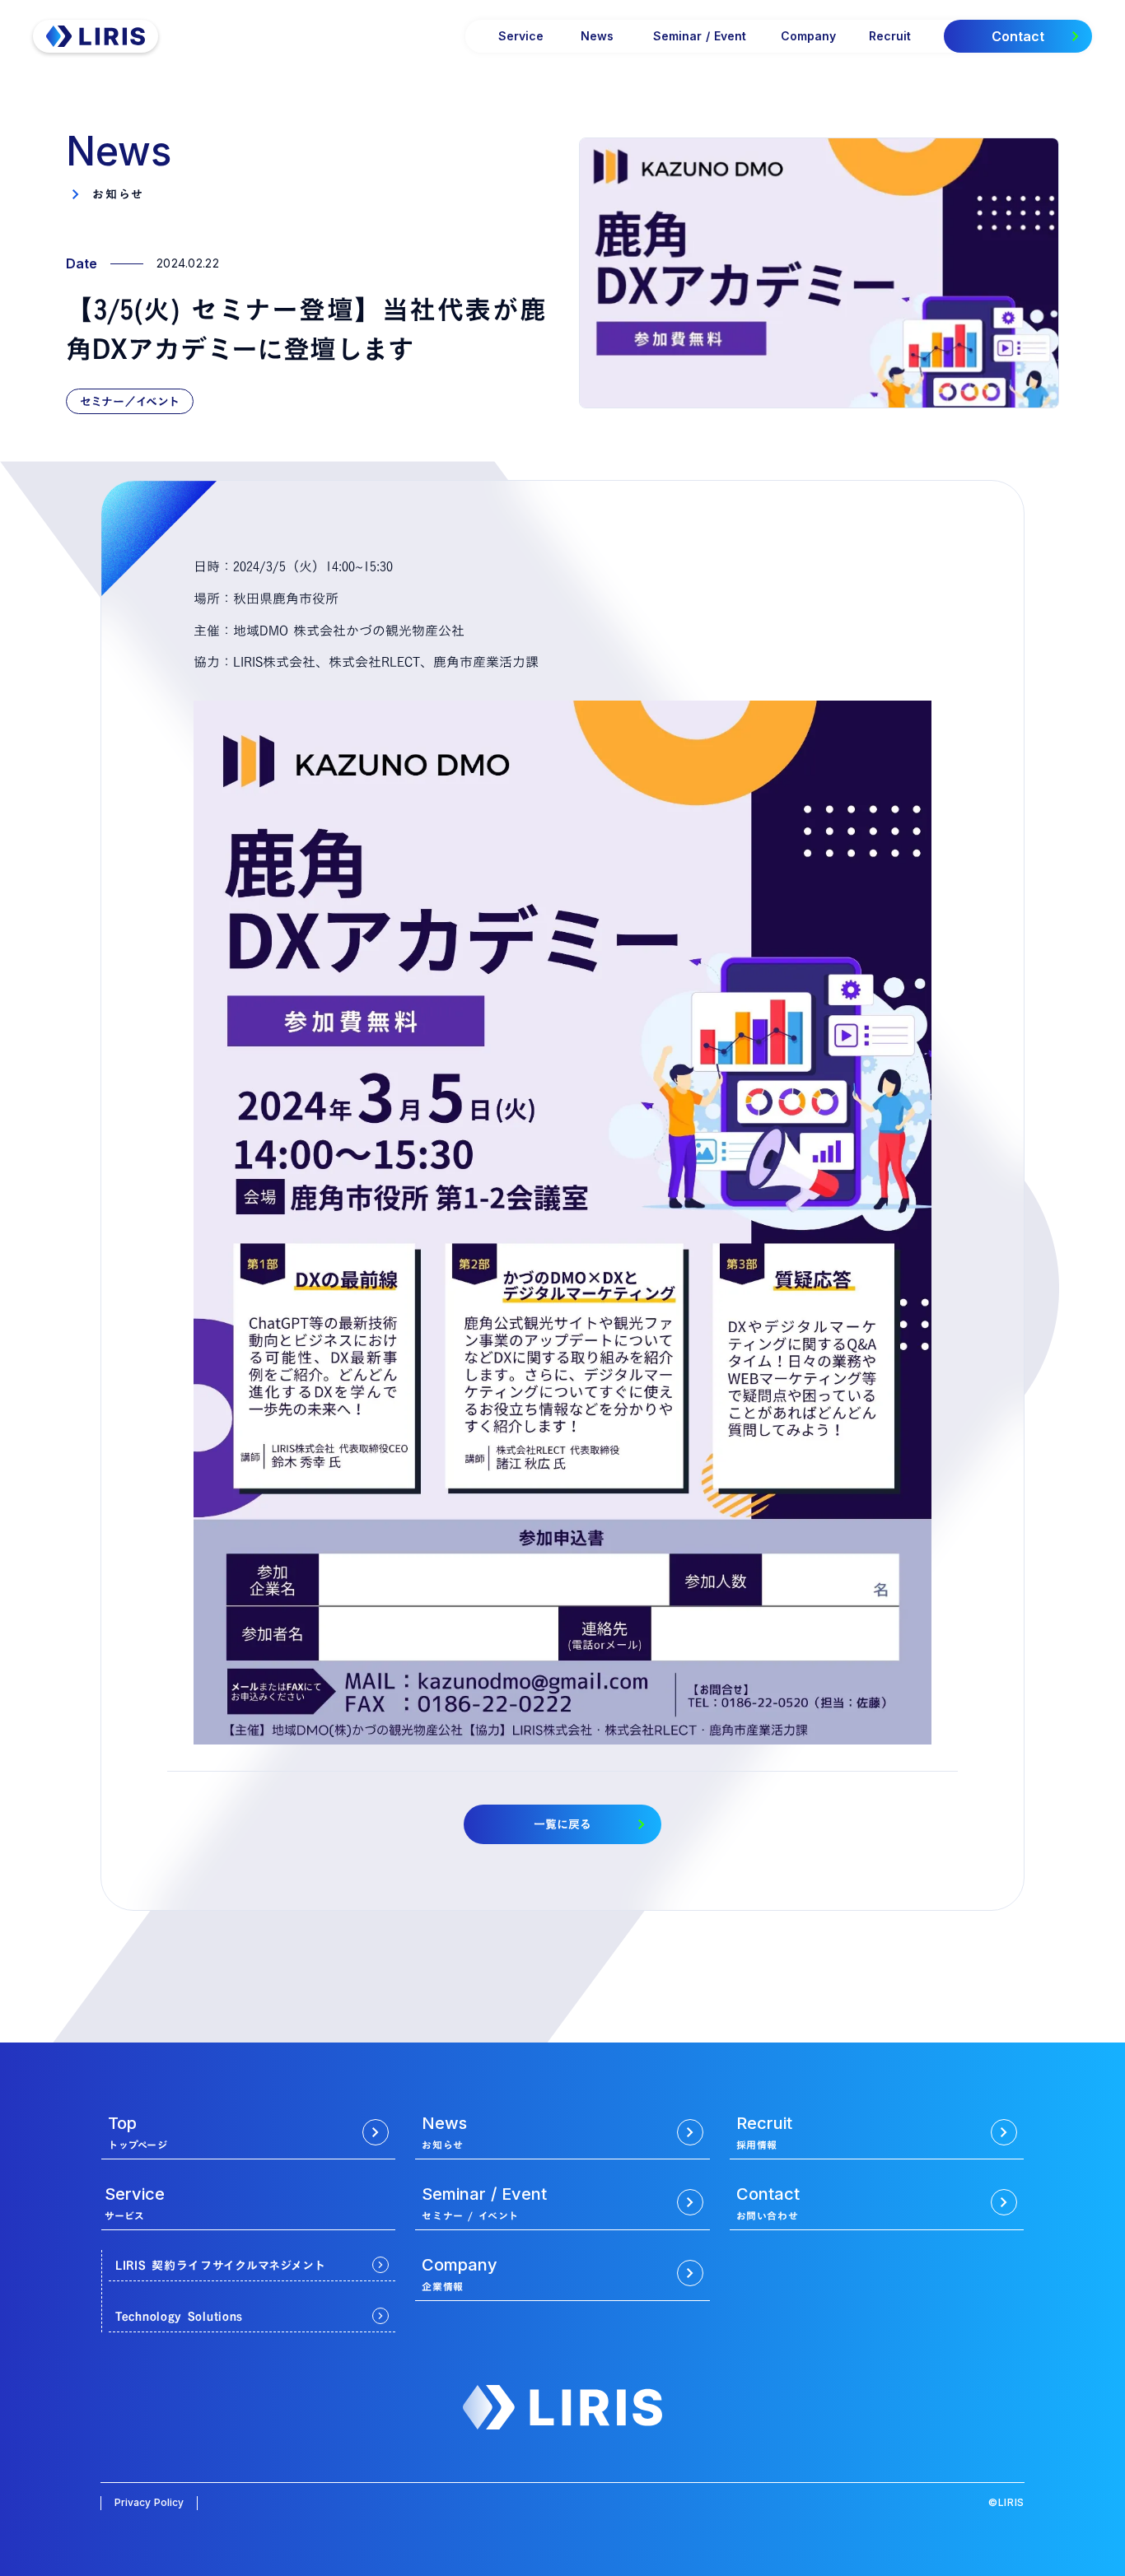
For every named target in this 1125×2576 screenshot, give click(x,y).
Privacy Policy (149, 2502)
